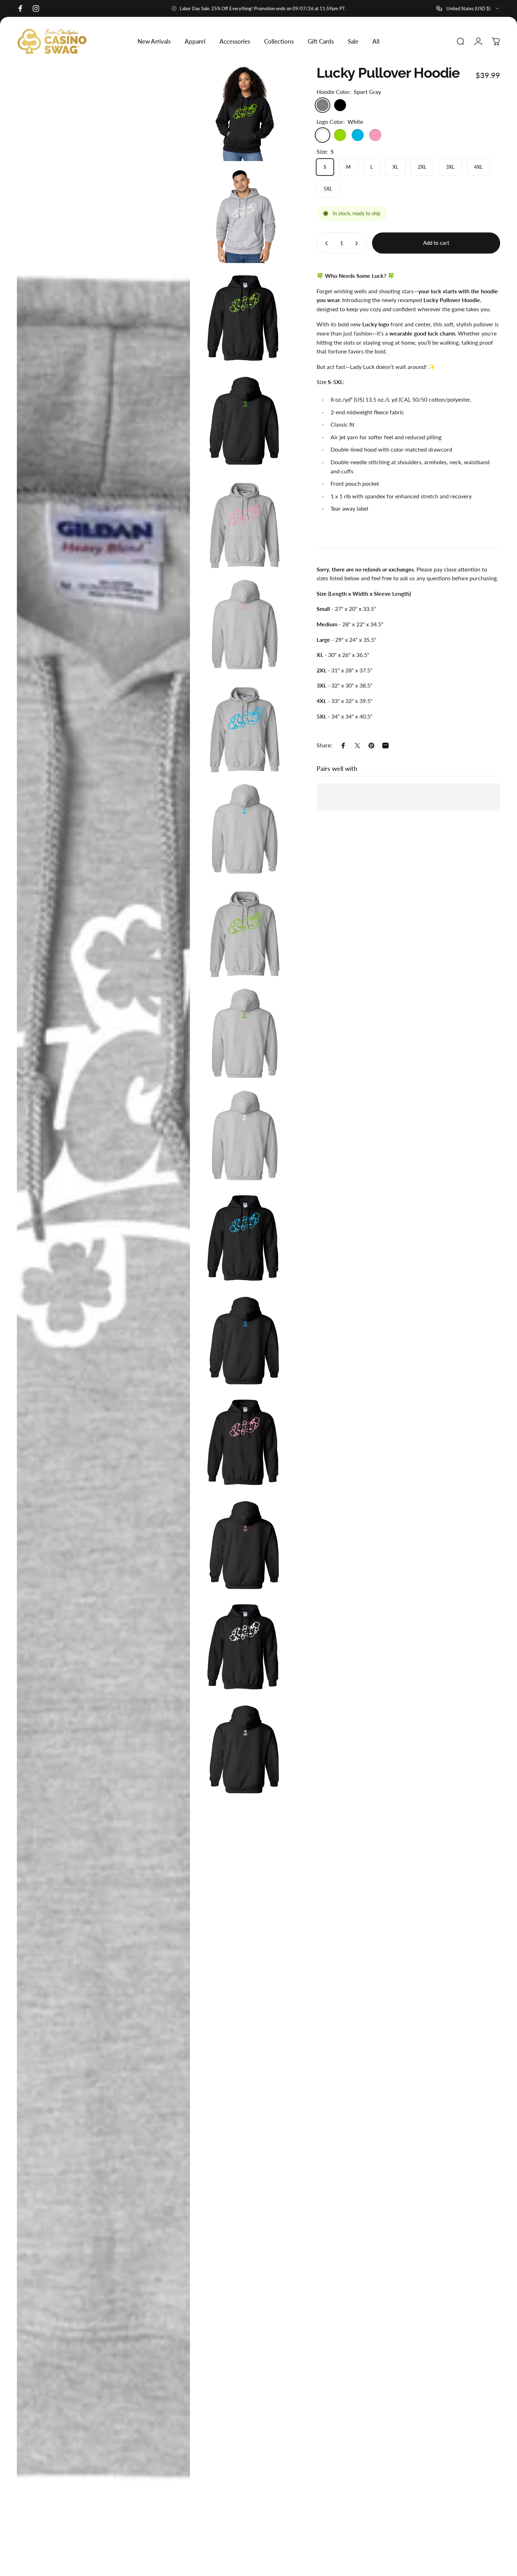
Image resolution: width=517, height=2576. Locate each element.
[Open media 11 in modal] (103, 1317)
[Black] (340, 105)
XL (395, 167)
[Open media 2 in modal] (245, 216)
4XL (478, 167)
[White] (323, 135)
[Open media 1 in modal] (245, 113)
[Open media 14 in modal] (245, 1340)
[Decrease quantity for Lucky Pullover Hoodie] (325, 243)
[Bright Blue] (358, 135)
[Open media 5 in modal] (245, 522)
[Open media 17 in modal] (245, 1647)
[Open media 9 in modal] (245, 931)
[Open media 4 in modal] (245, 420)
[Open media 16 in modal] (245, 1544)
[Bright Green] (340, 135)
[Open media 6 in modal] (245, 624)
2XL (422, 167)
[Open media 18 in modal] (245, 1749)
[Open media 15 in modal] (245, 1442)
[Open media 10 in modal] (245, 1033)
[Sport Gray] (323, 105)
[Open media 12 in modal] (245, 1135)
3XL (450, 167)
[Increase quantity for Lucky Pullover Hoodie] (358, 243)
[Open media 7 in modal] (245, 727)
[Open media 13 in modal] (245, 1238)
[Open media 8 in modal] (245, 829)
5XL (328, 189)
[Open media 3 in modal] (245, 318)
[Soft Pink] (375, 135)
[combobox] (468, 8)
